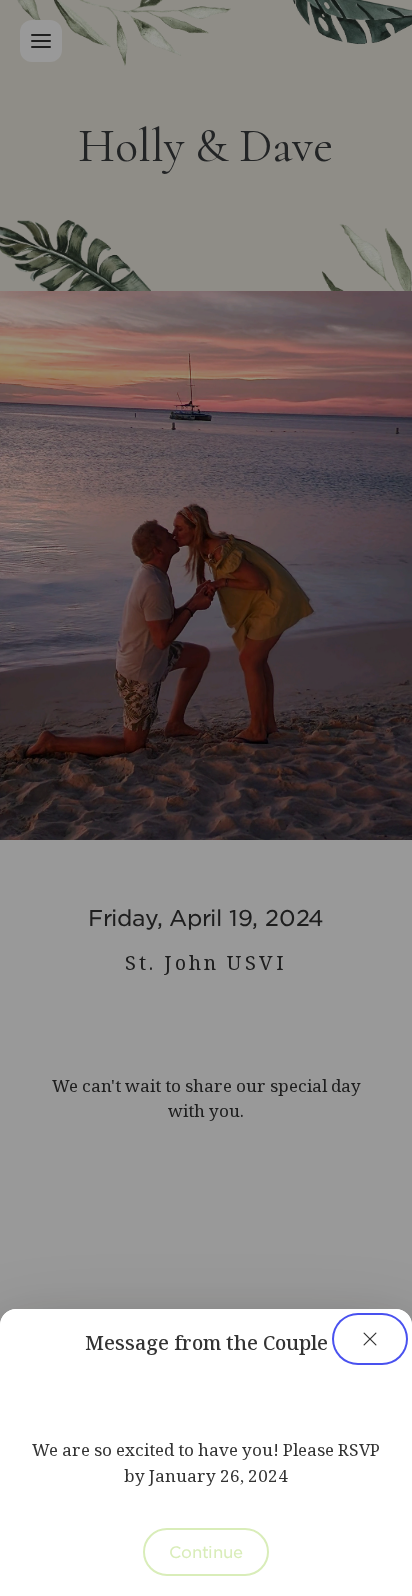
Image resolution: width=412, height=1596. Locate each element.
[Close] (370, 1339)
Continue (206, 1551)
